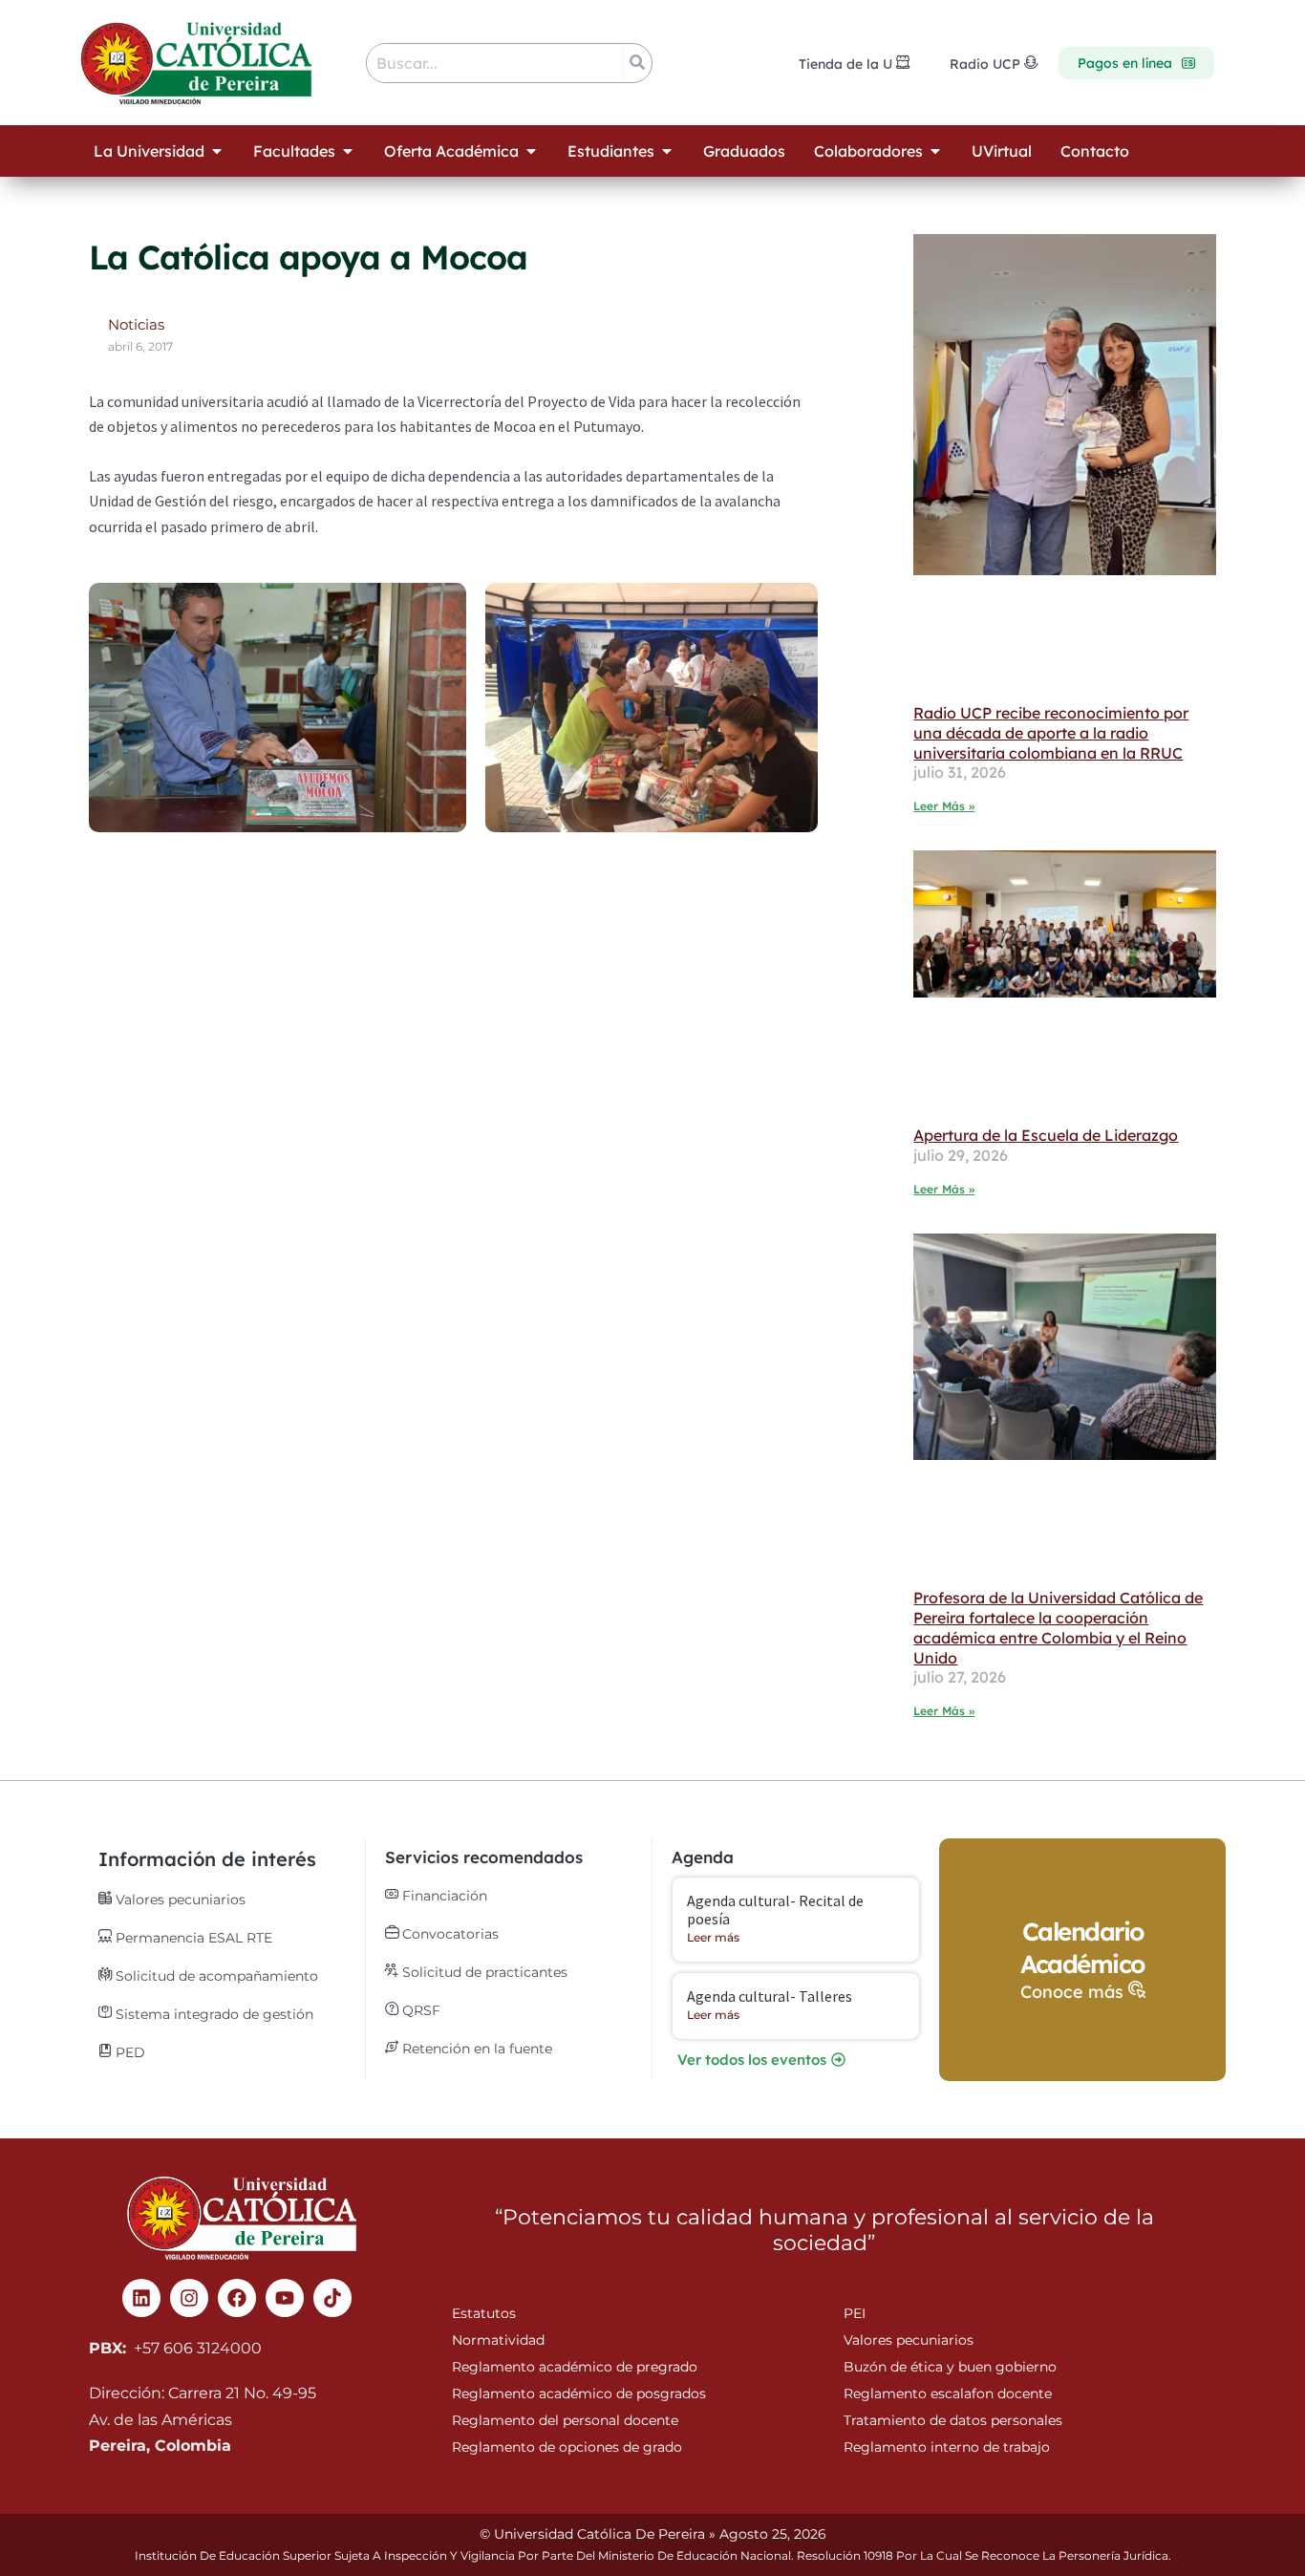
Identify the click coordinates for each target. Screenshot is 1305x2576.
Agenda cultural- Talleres (770, 1996)
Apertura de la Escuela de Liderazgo (1046, 1135)
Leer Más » (944, 806)
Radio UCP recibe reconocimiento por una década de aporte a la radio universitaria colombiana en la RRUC (1051, 733)
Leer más (713, 1937)
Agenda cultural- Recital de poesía (775, 1910)
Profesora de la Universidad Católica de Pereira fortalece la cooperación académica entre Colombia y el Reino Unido (1058, 1627)
